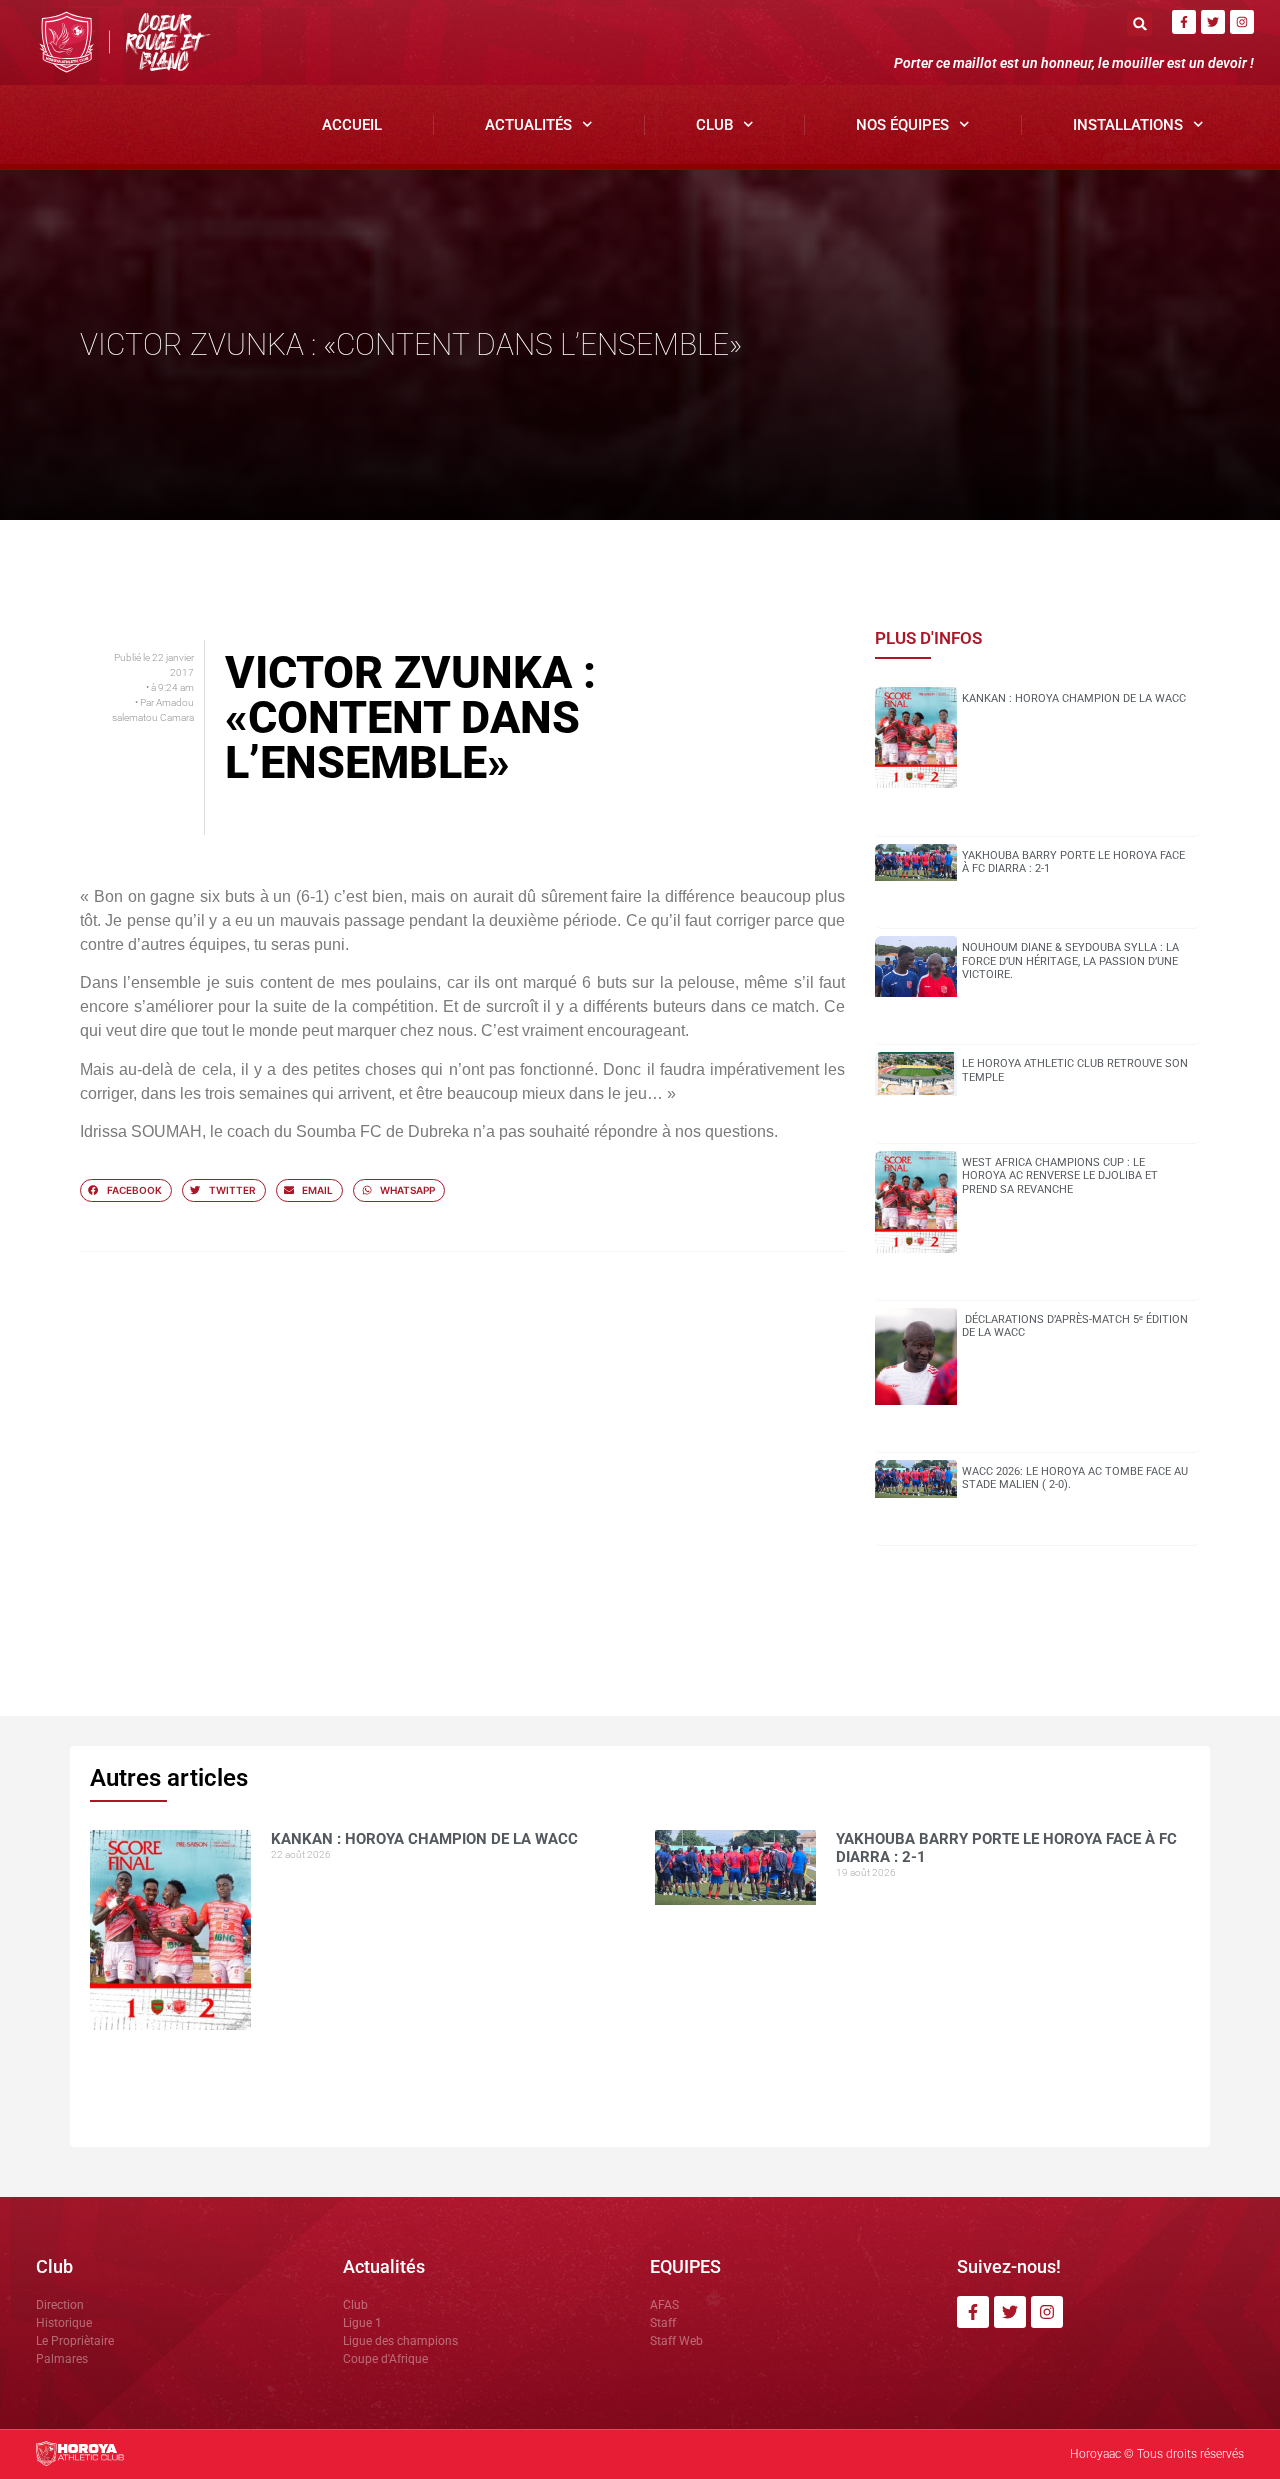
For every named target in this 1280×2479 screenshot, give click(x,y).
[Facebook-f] (1184, 22)
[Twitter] (1213, 22)
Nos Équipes (902, 125)
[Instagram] (1242, 22)
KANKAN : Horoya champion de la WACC (1074, 698)
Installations (1128, 125)
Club (714, 125)
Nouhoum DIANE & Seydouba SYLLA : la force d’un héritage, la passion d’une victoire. (1070, 960)
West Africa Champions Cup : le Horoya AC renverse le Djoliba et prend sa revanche (1060, 1175)
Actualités (528, 125)
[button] (1139, 23)
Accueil (352, 125)
